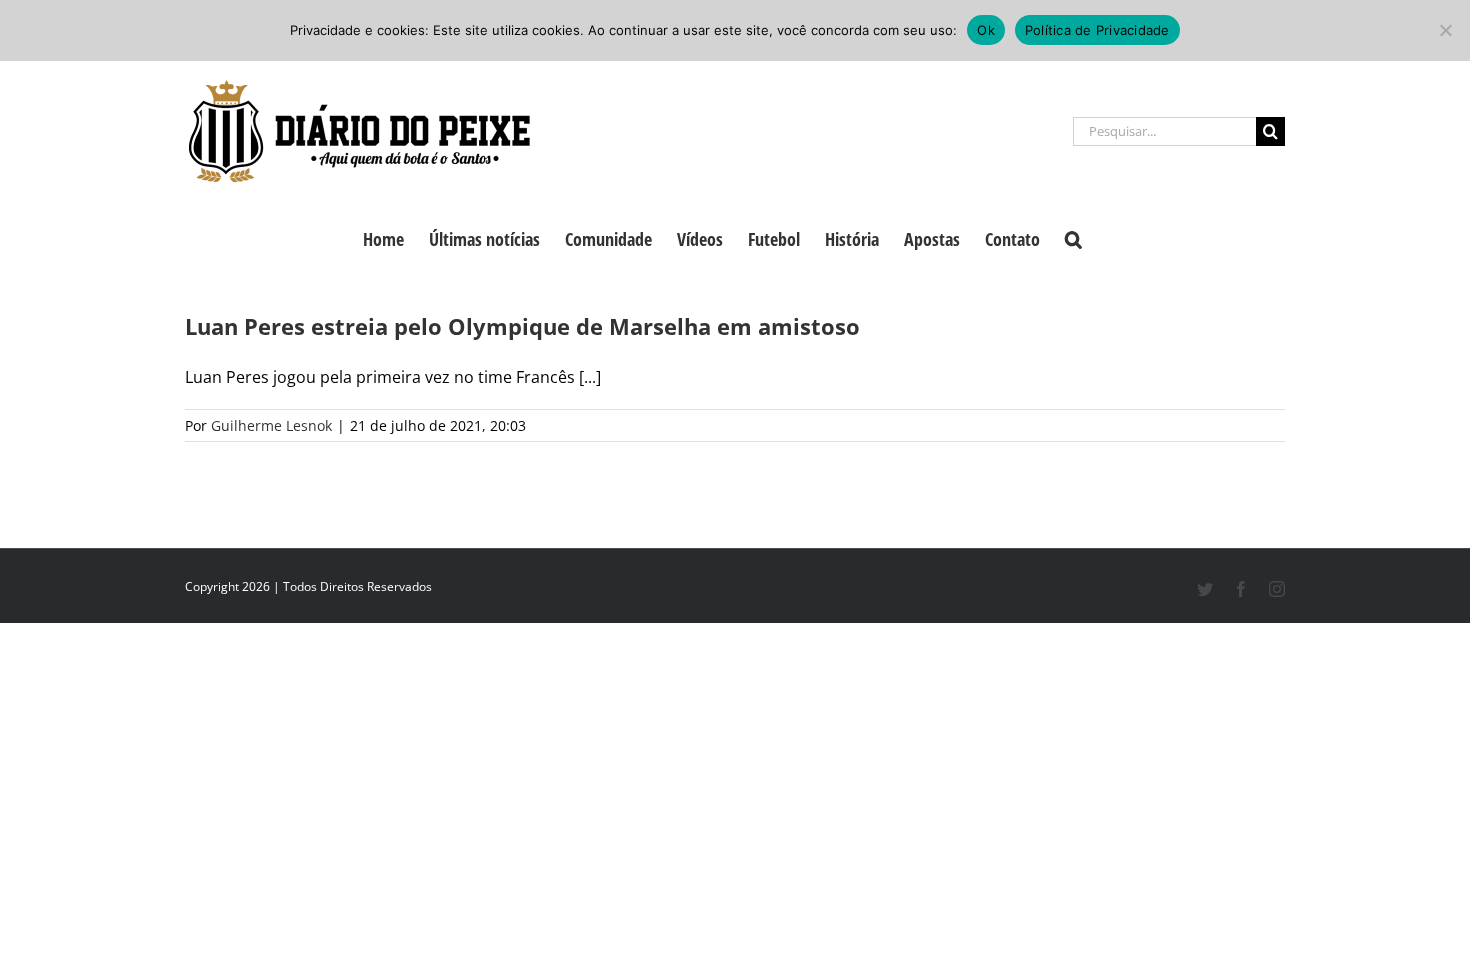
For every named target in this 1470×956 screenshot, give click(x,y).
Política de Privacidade (1097, 30)
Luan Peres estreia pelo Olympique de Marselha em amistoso (522, 326)
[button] (1073, 237)
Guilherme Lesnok (271, 425)
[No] (1445, 30)
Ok (986, 30)
